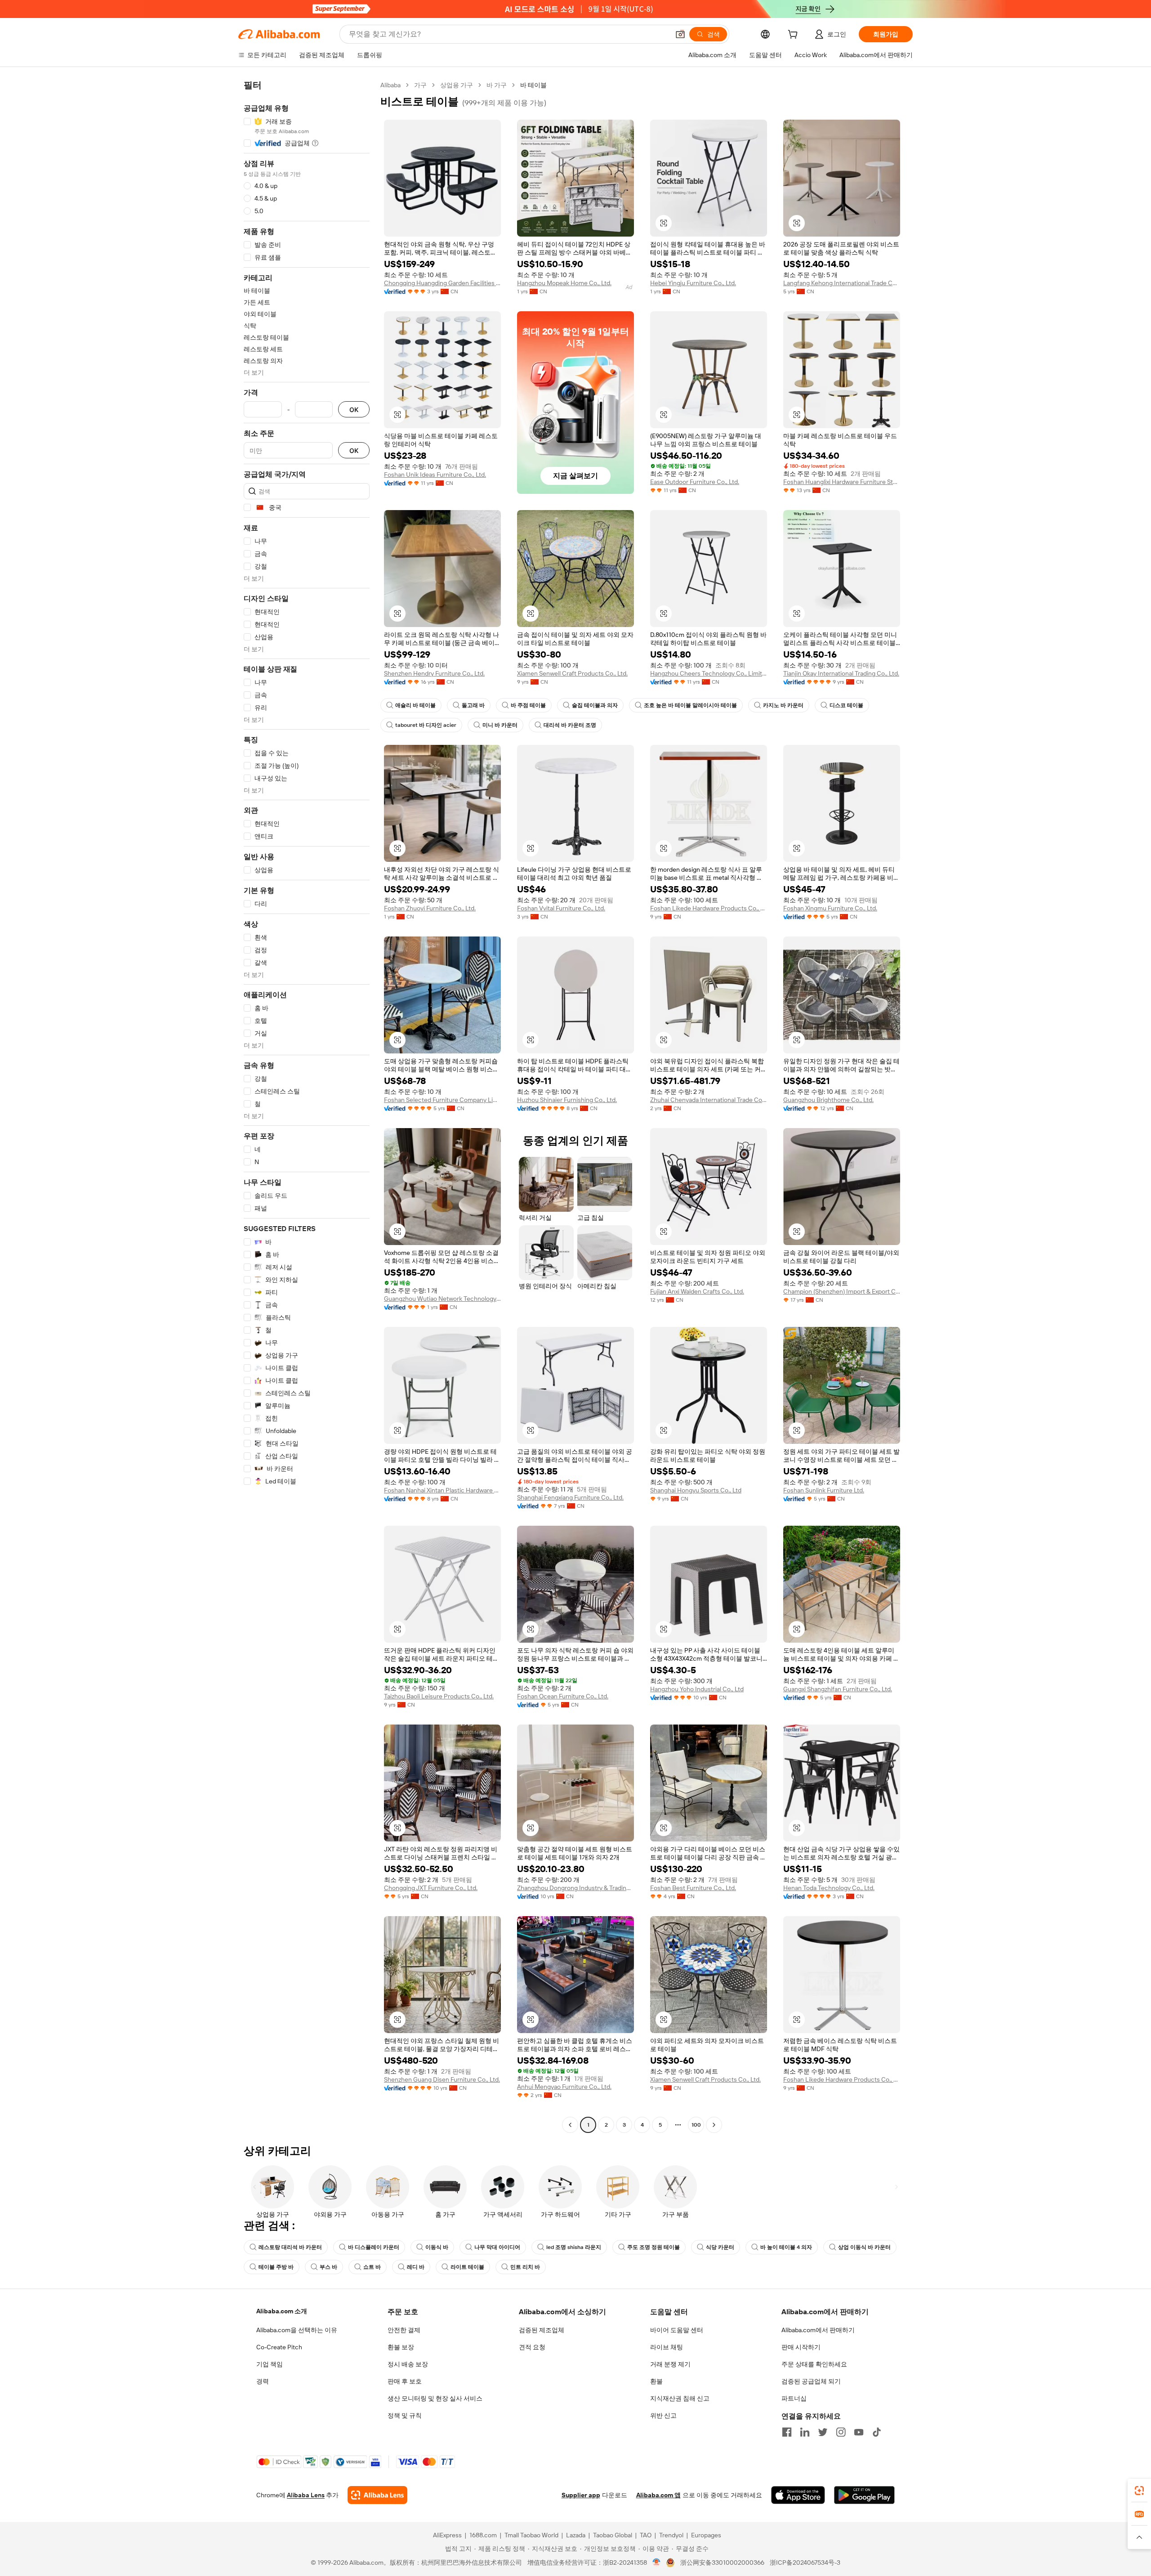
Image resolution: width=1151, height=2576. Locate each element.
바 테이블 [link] (533, 85)
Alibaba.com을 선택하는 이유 (297, 2330)
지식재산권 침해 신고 (680, 2398)
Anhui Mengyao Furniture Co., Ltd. (564, 2087)
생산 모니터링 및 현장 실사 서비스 (435, 2398)
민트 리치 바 (525, 2267)
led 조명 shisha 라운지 (574, 2247)
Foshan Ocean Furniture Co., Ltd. (563, 1696)
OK (354, 410)
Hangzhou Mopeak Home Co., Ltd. (564, 283)
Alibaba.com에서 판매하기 (818, 2330)
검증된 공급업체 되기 (811, 2381)
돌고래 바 (473, 705)
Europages (706, 2535)
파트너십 (794, 2398)
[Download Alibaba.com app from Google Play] (864, 2495)
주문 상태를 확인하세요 (814, 2364)
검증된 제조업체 (542, 2330)
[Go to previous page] (570, 2125)
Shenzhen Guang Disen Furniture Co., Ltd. (442, 2079)
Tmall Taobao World (531, 2535)
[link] (1139, 2491)
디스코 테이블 (846, 705)
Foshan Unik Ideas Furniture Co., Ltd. (435, 475)
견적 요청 (532, 2347)
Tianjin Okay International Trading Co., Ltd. (841, 673)
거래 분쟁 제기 (670, 2364)
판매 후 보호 (405, 2381)
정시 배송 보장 (408, 2364)
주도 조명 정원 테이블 (654, 2247)
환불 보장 (401, 2347)
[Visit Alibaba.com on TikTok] (877, 2432)
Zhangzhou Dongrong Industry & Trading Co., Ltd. (575, 1888)
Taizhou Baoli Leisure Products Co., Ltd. (439, 1696)
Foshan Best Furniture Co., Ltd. (693, 1888)
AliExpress (447, 2535)
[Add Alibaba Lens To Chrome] (377, 2495)
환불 (656, 2381)
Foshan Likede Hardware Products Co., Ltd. (709, 908)
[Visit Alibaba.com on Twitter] (823, 2432)
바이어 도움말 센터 (677, 2330)
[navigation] (307, 1106)
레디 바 (416, 2267)
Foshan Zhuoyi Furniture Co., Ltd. (430, 908)
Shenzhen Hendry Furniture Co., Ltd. (434, 673)
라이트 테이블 (467, 2267)
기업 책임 (270, 2364)
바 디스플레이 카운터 (374, 2247)
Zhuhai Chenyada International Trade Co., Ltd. (709, 1100)
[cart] (794, 36)
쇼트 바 (372, 2267)
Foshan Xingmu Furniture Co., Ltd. (830, 908)
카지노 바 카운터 (783, 705)
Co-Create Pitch (279, 2347)
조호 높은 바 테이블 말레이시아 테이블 (690, 705)
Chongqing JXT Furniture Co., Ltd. (431, 1888)
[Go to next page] (714, 2125)
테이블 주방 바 (276, 2267)
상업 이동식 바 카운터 (864, 2247)
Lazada (576, 2535)
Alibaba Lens (306, 2495)
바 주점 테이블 (528, 705)
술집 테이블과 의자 (595, 705)
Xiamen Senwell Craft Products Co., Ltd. (572, 673)
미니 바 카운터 (500, 725)
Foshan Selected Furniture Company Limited (442, 1100)
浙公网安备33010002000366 (722, 2563)
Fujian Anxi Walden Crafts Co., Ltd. (697, 1291)
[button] (680, 34)
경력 (263, 2381)
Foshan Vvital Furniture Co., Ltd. (561, 908)
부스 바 (328, 2267)
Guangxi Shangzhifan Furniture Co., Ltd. (838, 1689)
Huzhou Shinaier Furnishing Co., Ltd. (567, 1100)
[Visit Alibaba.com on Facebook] (787, 2432)
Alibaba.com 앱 (658, 2495)
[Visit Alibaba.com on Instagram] (841, 2432)
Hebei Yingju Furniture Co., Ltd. (693, 283)
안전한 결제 (404, 2330)
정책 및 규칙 (405, 2415)
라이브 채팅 (667, 2347)
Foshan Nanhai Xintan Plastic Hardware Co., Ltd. (442, 1490)
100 (696, 2125)
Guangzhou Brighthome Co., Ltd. (828, 1100)
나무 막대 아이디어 (497, 2247)
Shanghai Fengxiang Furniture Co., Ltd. (570, 1497)
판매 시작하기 (801, 2347)
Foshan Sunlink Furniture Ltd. (824, 1490)
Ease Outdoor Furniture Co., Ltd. (695, 482)
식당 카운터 (720, 2247)
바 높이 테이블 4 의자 (786, 2247)
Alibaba (390, 85)
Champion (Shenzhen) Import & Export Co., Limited (842, 1291)
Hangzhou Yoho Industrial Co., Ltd (697, 1689)
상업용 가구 (457, 85)
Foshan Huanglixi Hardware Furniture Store (842, 482)
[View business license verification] (657, 2563)
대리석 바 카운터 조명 (570, 725)
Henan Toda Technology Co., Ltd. (829, 1888)
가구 (420, 85)
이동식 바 (437, 2247)
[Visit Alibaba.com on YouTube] (859, 2432)
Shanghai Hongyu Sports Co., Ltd (696, 1490)
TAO (646, 2535)
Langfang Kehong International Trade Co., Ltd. (842, 283)
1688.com (483, 2535)
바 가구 (497, 85)
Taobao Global (613, 2535)
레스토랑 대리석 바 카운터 (290, 2247)
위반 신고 (663, 2415)
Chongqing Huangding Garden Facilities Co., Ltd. (442, 283)
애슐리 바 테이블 (415, 705)
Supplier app (581, 2495)
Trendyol (671, 2535)
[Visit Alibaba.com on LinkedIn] (805, 2432)
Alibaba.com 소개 (282, 2311)
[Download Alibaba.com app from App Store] (798, 2495)
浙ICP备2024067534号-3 (805, 2563)
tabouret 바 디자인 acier (426, 725)
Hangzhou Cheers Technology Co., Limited (709, 673)
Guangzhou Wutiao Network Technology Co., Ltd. (442, 1299)
